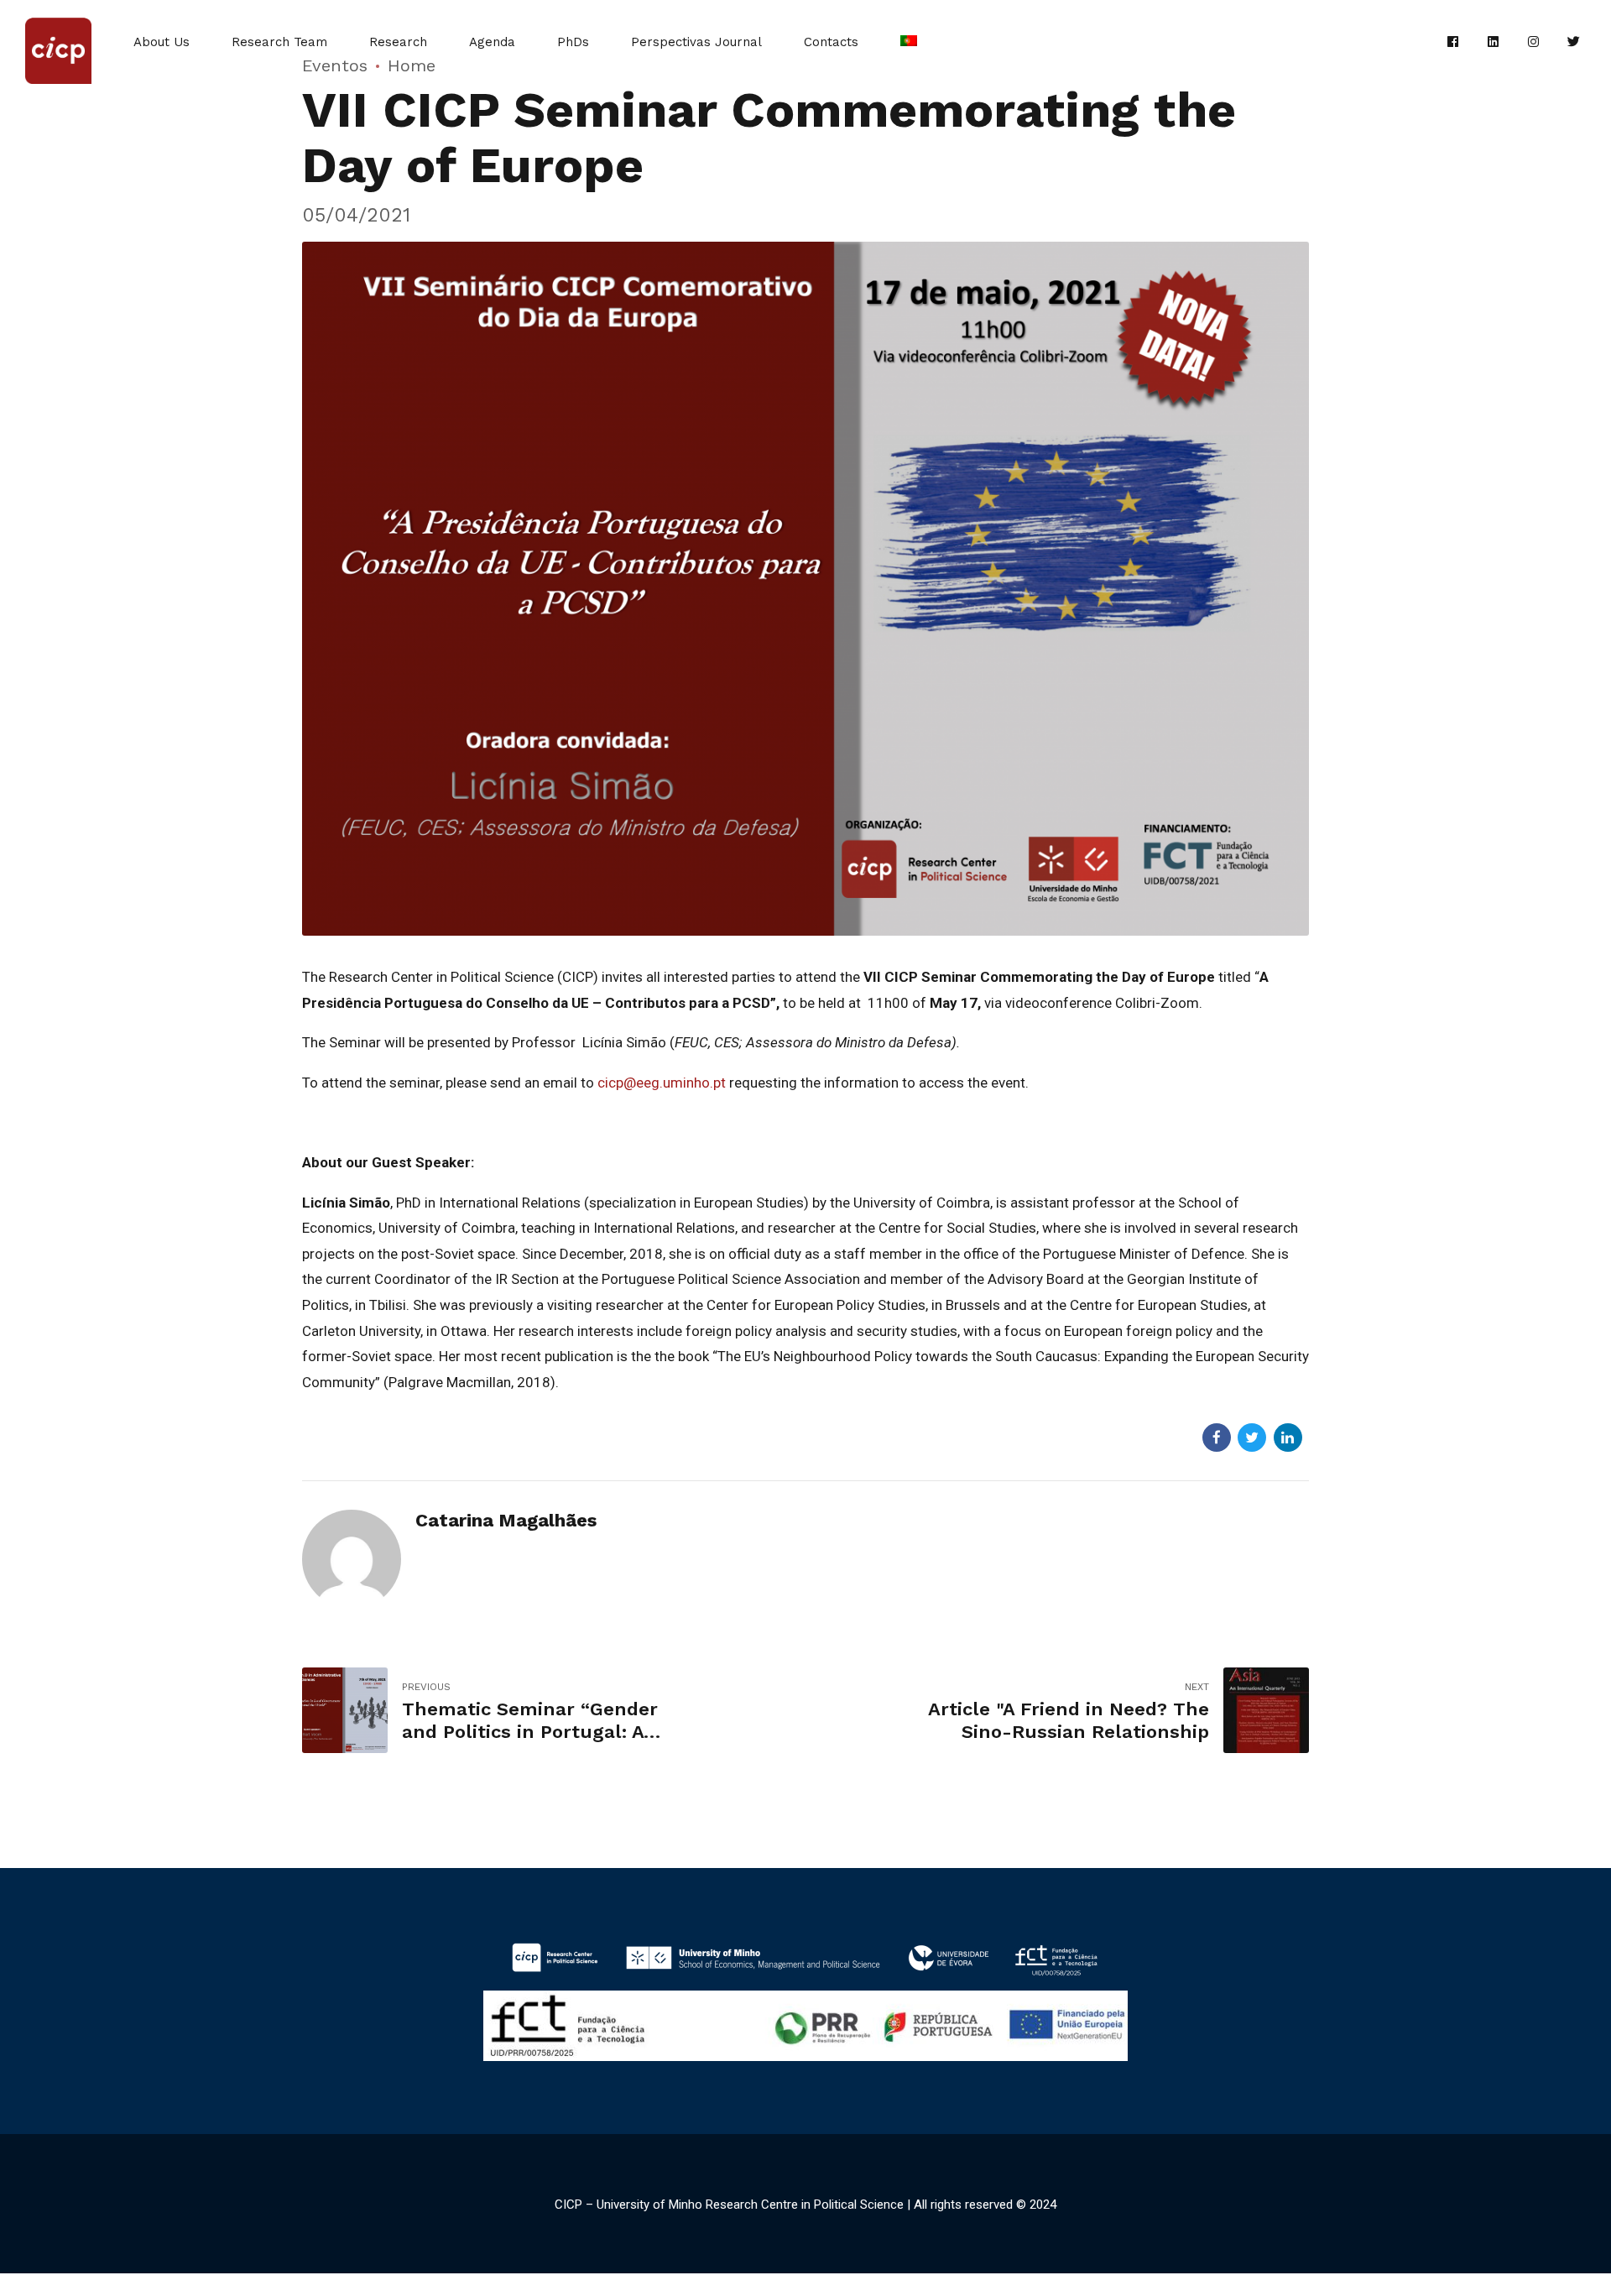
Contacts (831, 42)
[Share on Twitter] (1252, 1438)
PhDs (573, 42)
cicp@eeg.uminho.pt (662, 1083)
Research (398, 42)
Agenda (492, 42)
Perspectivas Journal (696, 42)
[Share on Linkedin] (1288, 1438)
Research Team (279, 42)
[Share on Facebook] (1217, 1438)
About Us (162, 42)
